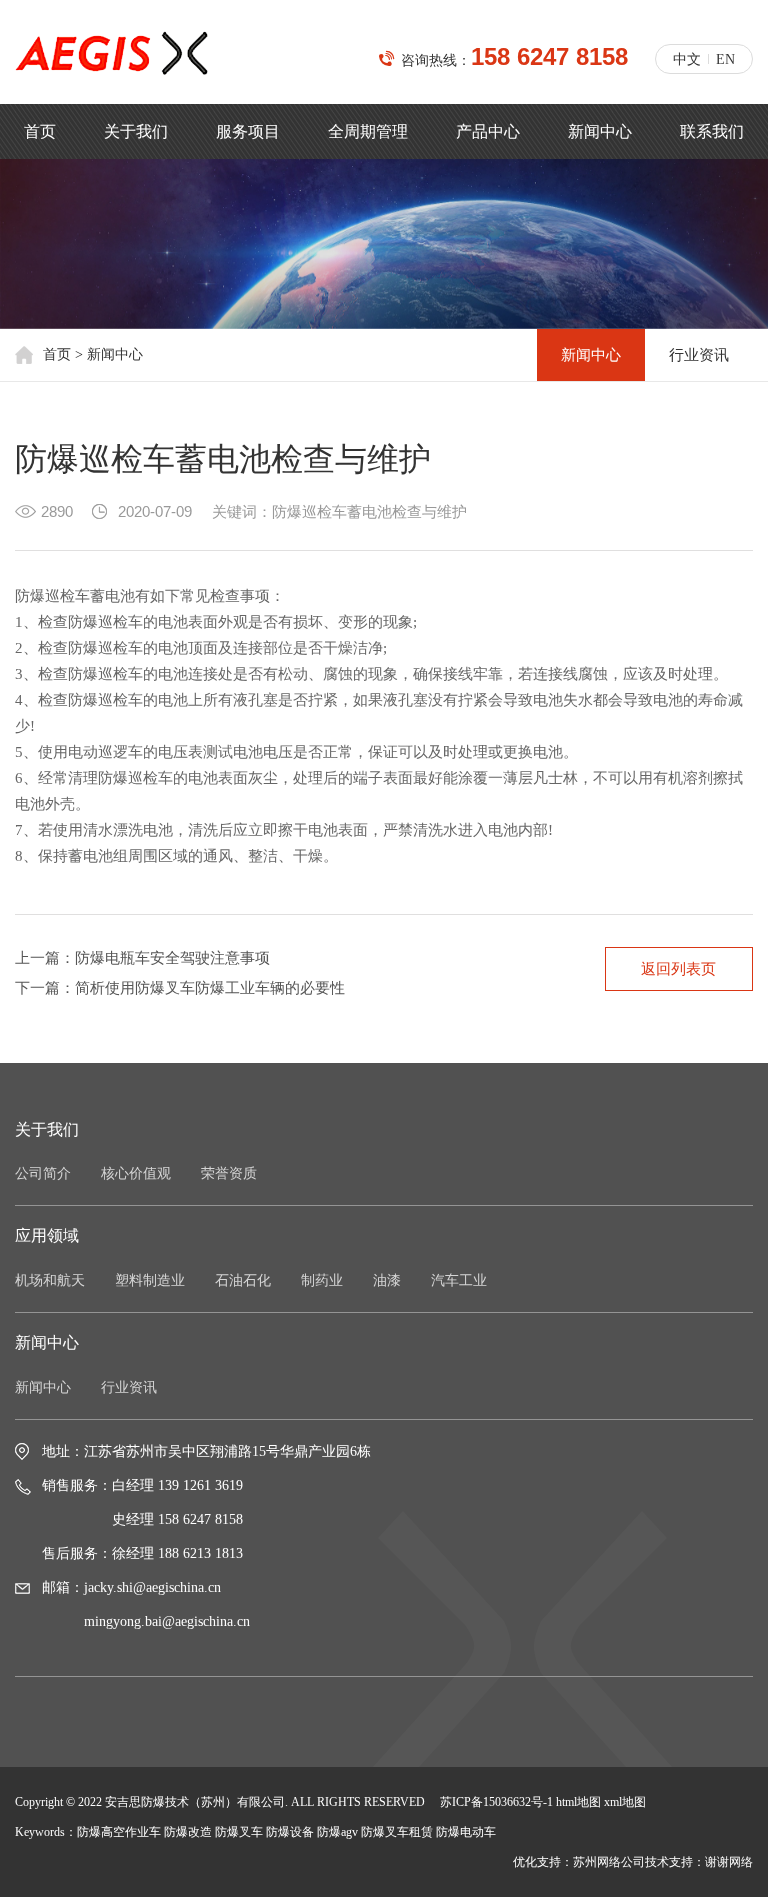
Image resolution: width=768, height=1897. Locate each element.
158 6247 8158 (549, 56)
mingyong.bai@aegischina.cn (167, 1621)
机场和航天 (50, 1280)
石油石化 (243, 1280)
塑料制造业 (150, 1280)
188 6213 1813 (200, 1553)
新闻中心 (600, 131)
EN (725, 59)
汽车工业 (459, 1280)
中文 (687, 59)
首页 (40, 131)
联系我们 (712, 131)
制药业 (322, 1280)
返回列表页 (678, 969)
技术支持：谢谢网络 (699, 1862)
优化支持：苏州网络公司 (579, 1862)
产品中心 (488, 131)
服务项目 (248, 131)
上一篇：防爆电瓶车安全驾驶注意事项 (142, 958)
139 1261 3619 (200, 1485)
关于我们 (136, 131)
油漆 (387, 1280)
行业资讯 (699, 355)
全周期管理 (368, 131)
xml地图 (625, 1802)
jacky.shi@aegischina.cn (152, 1587)
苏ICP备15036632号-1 (496, 1802)
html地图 (578, 1802)
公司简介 (43, 1173)
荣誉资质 (229, 1173)
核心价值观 (136, 1173)
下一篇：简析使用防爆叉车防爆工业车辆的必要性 (180, 988)
